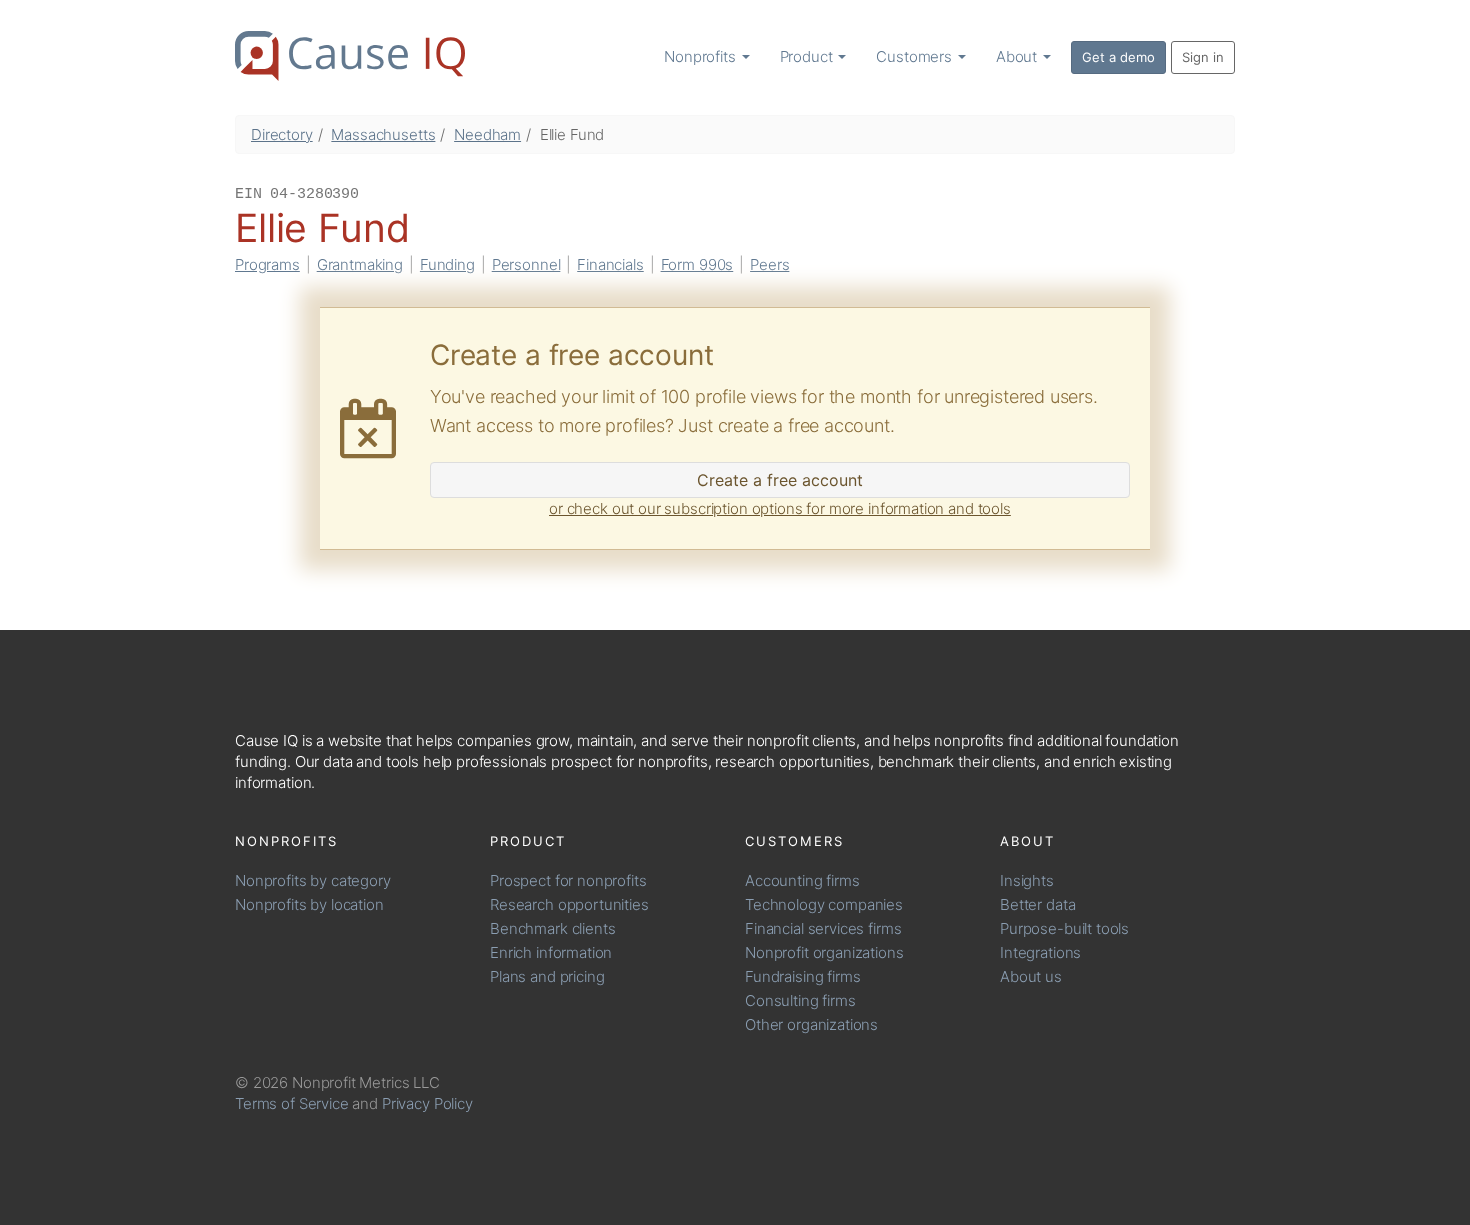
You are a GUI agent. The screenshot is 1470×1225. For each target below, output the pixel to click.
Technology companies (824, 904)
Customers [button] (916, 56)
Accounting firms (802, 880)
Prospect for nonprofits (568, 880)
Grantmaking (360, 264)
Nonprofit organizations (824, 952)
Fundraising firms (802, 976)
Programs (267, 264)
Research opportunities (569, 904)
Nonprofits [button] (701, 56)
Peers (769, 264)
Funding (447, 264)
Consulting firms (800, 1000)
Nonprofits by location (309, 904)
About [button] (1018, 56)
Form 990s (697, 264)
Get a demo (1118, 57)
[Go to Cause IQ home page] (350, 56)
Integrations (1040, 952)
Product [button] (808, 56)
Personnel (526, 264)
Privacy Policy (427, 1103)
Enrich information (551, 952)
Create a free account (780, 480)
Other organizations (811, 1024)
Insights (1027, 880)
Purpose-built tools (1064, 928)
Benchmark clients (552, 928)
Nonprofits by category (313, 880)
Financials (610, 264)
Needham (487, 134)
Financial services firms (823, 928)
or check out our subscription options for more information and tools (780, 508)
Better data (1037, 904)
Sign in (1203, 57)
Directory (282, 134)
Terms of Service (292, 1103)
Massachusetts (383, 134)
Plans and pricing (547, 976)
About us (1031, 976)
